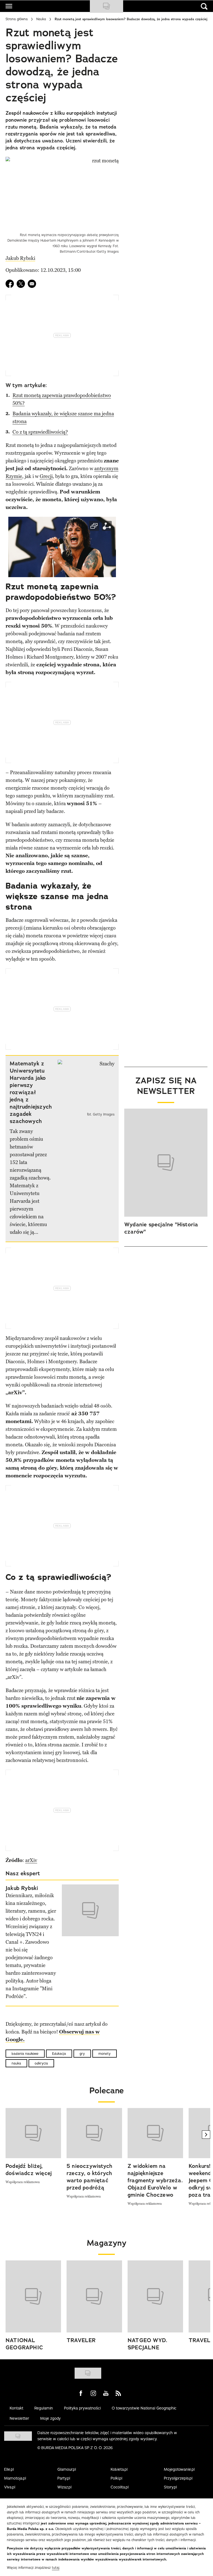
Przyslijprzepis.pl (178, 2478)
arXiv (31, 1860)
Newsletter (19, 2418)
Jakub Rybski (20, 258)
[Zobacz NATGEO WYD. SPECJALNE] (155, 2296)
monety (105, 2054)
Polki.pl (116, 2478)
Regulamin (44, 2408)
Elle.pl (9, 2469)
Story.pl (170, 2487)
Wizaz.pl (64, 2487)
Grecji (46, 476)
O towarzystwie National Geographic (144, 2408)
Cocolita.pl (120, 2487)
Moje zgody (50, 2418)
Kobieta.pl (119, 2469)
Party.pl (64, 2478)
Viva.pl (10, 2487)
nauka (16, 2063)
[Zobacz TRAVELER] (94, 2296)
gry (82, 2054)
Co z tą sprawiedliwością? (40, 432)
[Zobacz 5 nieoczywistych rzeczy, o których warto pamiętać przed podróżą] (94, 2133)
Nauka (41, 19)
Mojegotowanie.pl (179, 2469)
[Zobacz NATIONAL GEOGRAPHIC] (33, 2296)
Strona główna (17, 19)
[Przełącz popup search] (204, 6)
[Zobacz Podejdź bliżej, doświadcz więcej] (33, 2133)
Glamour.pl (67, 2469)
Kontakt (17, 2408)
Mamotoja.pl (15, 2478)
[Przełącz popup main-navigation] (9, 6)
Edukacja (59, 2054)
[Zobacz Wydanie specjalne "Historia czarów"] (166, 1163)
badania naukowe (25, 2054)
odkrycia (41, 2063)
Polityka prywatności (82, 2408)
